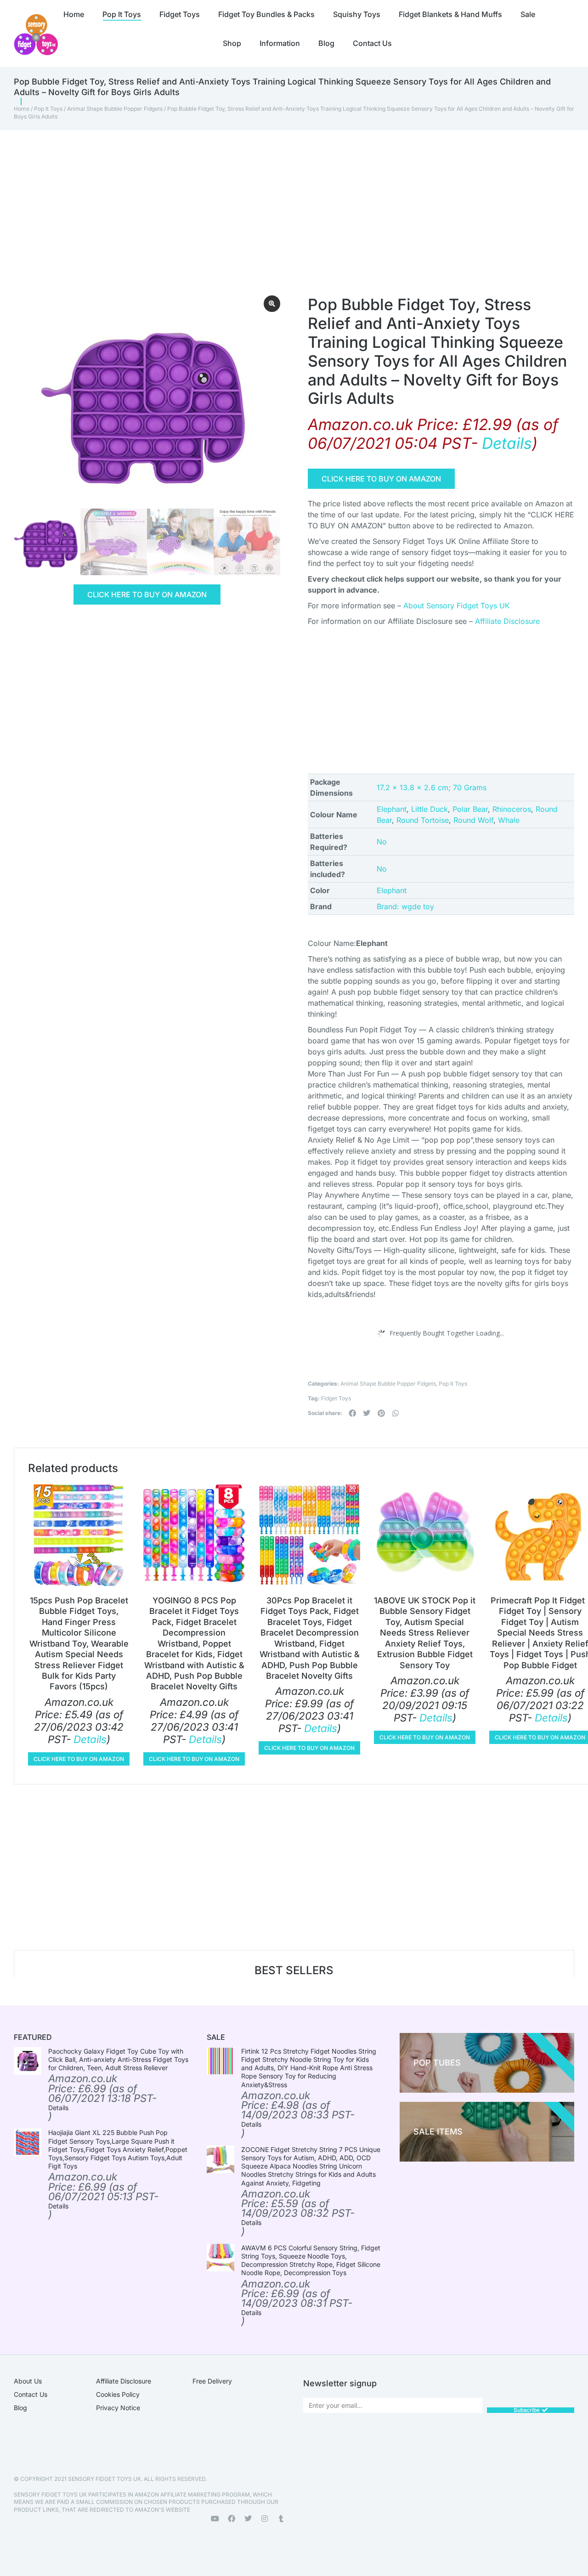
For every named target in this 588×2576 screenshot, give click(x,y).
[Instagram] (265, 2519)
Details (507, 443)
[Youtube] (215, 2519)
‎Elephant (392, 890)
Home (22, 109)
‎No (382, 842)
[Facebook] (232, 2519)
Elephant (392, 809)
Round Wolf (473, 820)
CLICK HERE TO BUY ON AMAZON (147, 594)
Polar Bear (470, 809)
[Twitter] (248, 2519)
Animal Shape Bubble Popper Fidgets (115, 109)
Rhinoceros (512, 809)
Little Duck (430, 809)
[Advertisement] (280, 199)
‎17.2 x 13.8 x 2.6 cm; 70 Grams (432, 787)
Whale (509, 820)
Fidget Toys (336, 1398)
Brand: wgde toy (405, 906)
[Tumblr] (281, 2519)
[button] (352, 1413)
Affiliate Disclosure (507, 621)
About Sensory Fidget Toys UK (457, 606)
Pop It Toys (48, 109)
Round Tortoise (423, 820)
